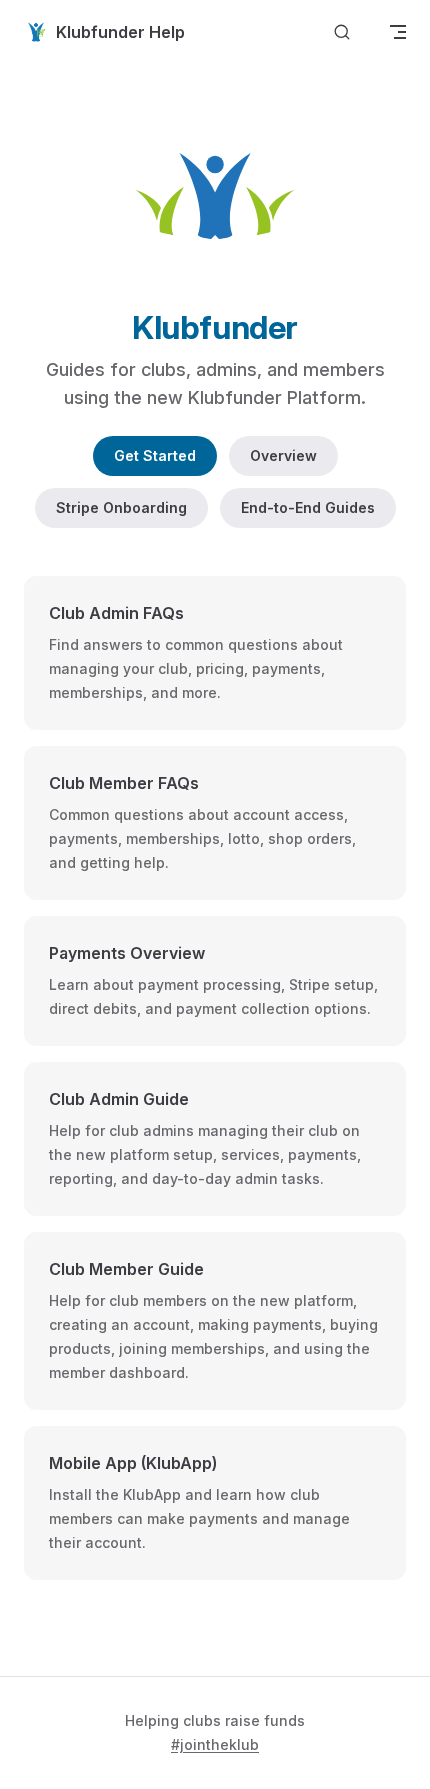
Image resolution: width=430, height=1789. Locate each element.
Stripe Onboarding (121, 507)
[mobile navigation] (398, 32)
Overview (283, 455)
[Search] (342, 32)
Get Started (155, 455)
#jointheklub (215, 1744)
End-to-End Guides (308, 507)
